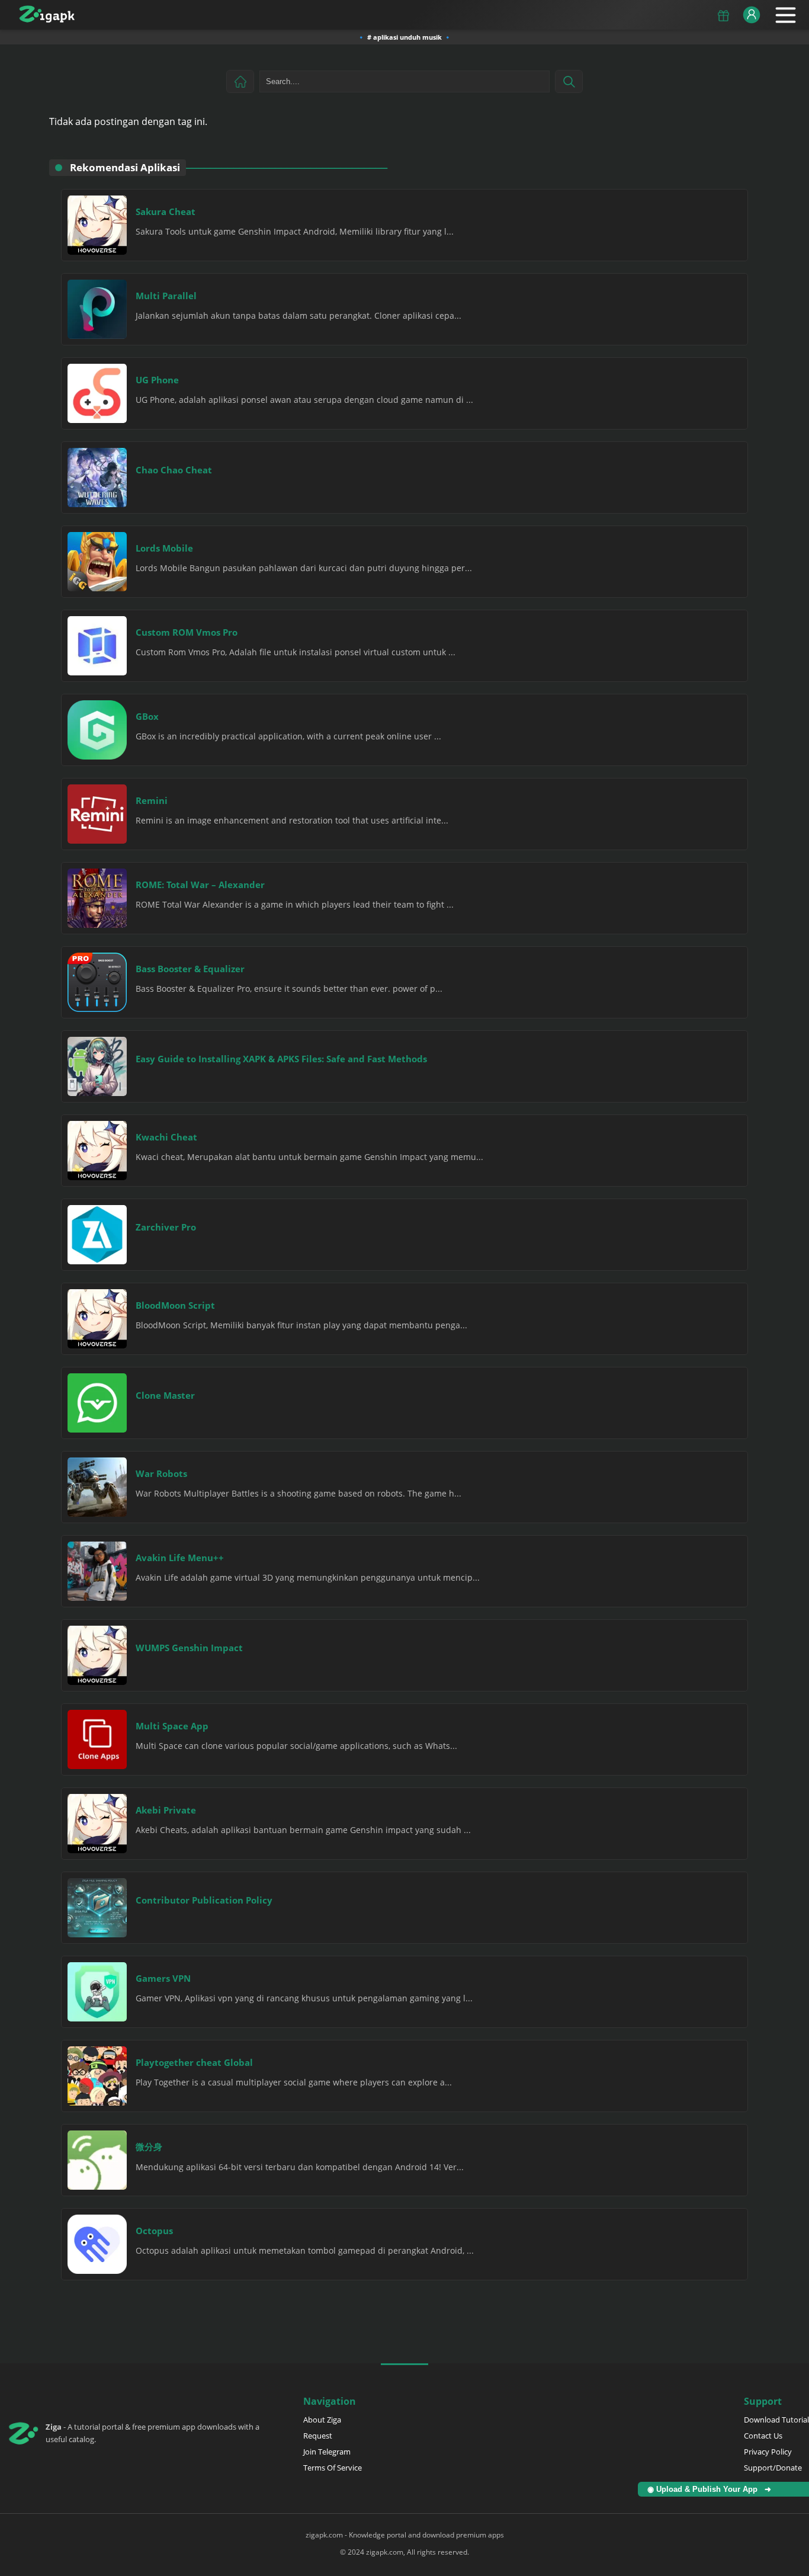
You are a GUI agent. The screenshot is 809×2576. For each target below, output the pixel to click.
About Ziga (322, 2420)
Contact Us (763, 2436)
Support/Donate (773, 2468)
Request (318, 2436)
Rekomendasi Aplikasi (125, 167)
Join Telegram (327, 2452)
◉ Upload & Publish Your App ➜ (712, 2489)
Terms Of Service (333, 2468)
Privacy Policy (768, 2452)
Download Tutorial (776, 2420)
